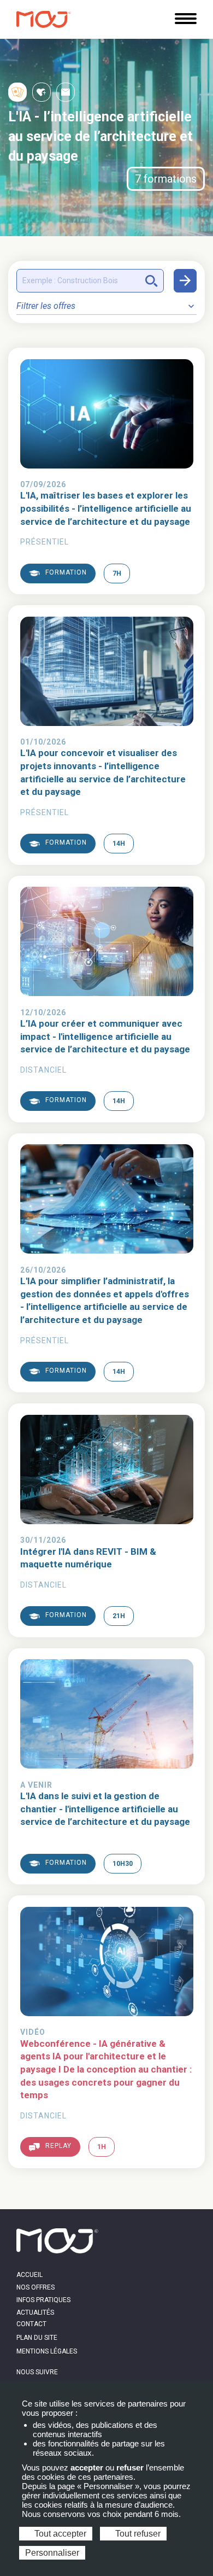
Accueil (29, 2275)
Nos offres (35, 2287)
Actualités (35, 2312)
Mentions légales (47, 2351)
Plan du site (37, 2338)
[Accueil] (44, 19)
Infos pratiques (43, 2300)
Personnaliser (52, 2553)
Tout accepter (59, 2534)
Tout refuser (137, 2534)
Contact (31, 2324)
